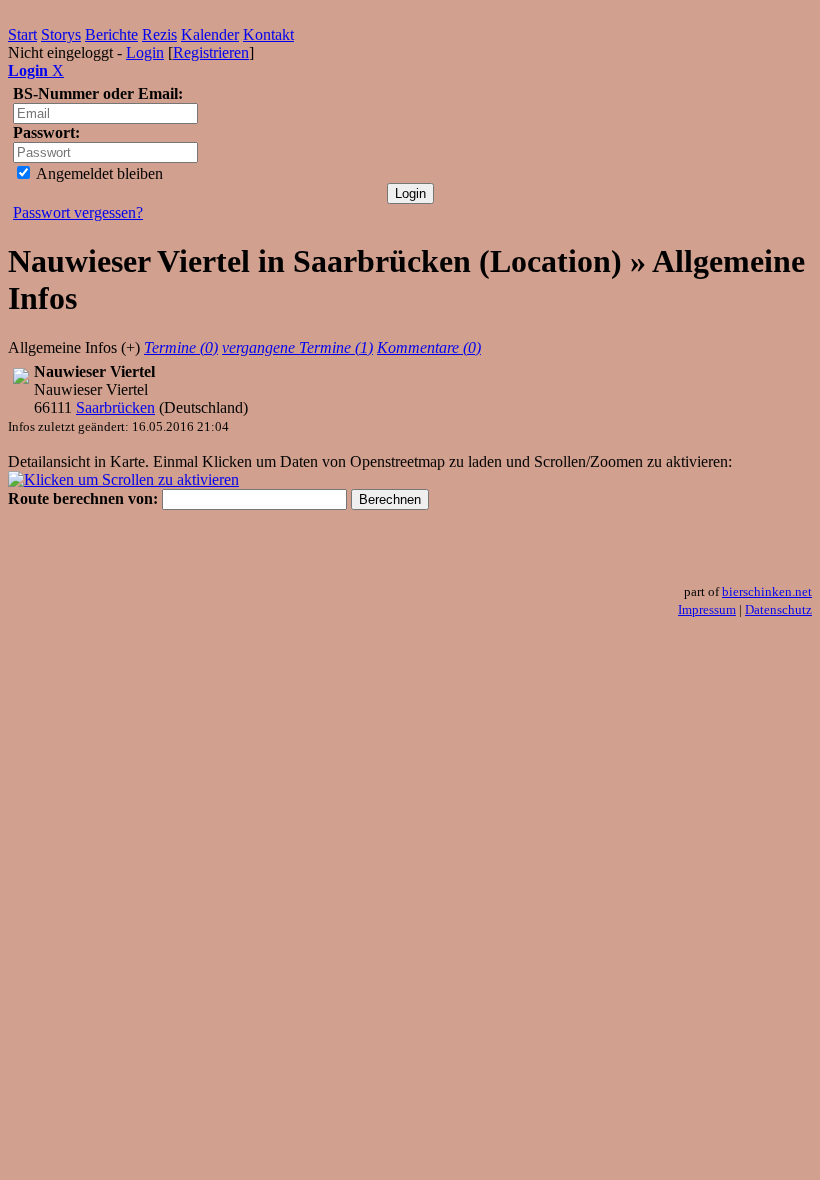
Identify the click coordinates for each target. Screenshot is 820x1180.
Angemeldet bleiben (98, 173)
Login (145, 52)
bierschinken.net (767, 591)
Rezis (159, 34)
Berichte (111, 34)
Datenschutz (778, 609)
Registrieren (211, 52)
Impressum (707, 609)
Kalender (210, 34)
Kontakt (268, 34)
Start (22, 34)
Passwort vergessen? (78, 212)
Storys (61, 34)
